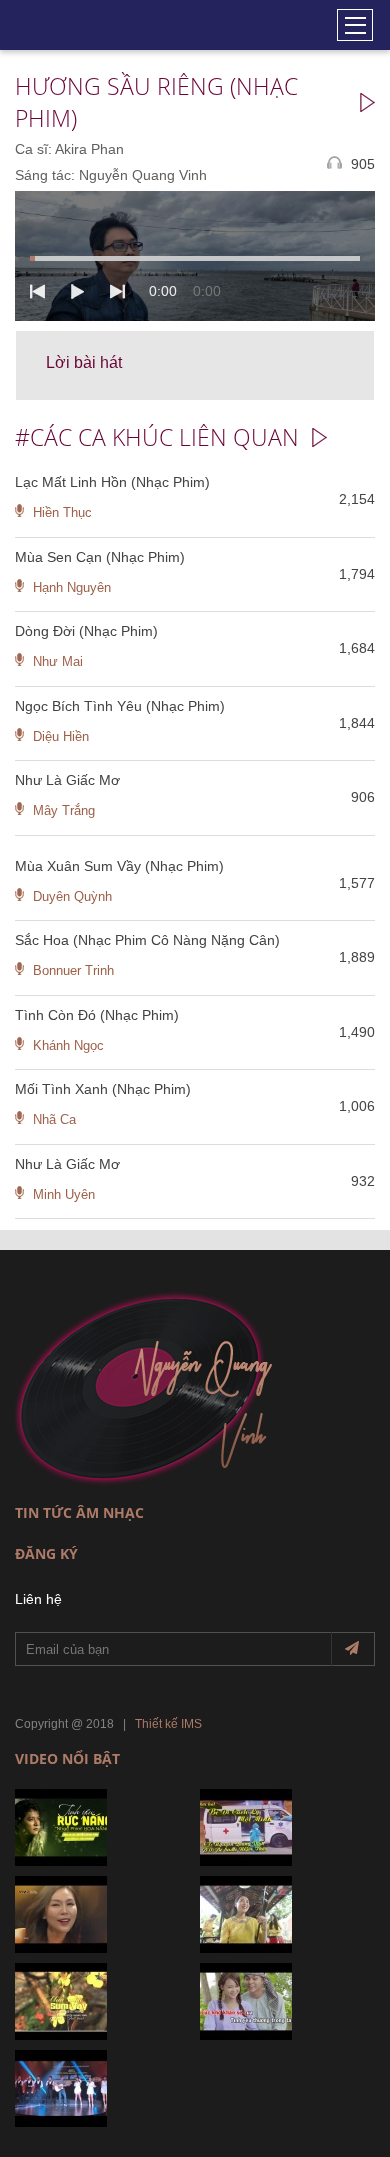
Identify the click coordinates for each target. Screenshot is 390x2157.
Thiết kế (156, 1724)
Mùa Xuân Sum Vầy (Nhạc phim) (119, 866)
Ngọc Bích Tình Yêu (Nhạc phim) (120, 706)
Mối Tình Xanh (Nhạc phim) (103, 1089)
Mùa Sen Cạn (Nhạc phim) (100, 557)
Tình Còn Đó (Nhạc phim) (97, 1015)
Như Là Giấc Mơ (67, 780)
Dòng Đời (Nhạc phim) (86, 631)
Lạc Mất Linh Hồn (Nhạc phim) (112, 482)
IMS (191, 1724)
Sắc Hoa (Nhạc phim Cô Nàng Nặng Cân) (147, 940)
